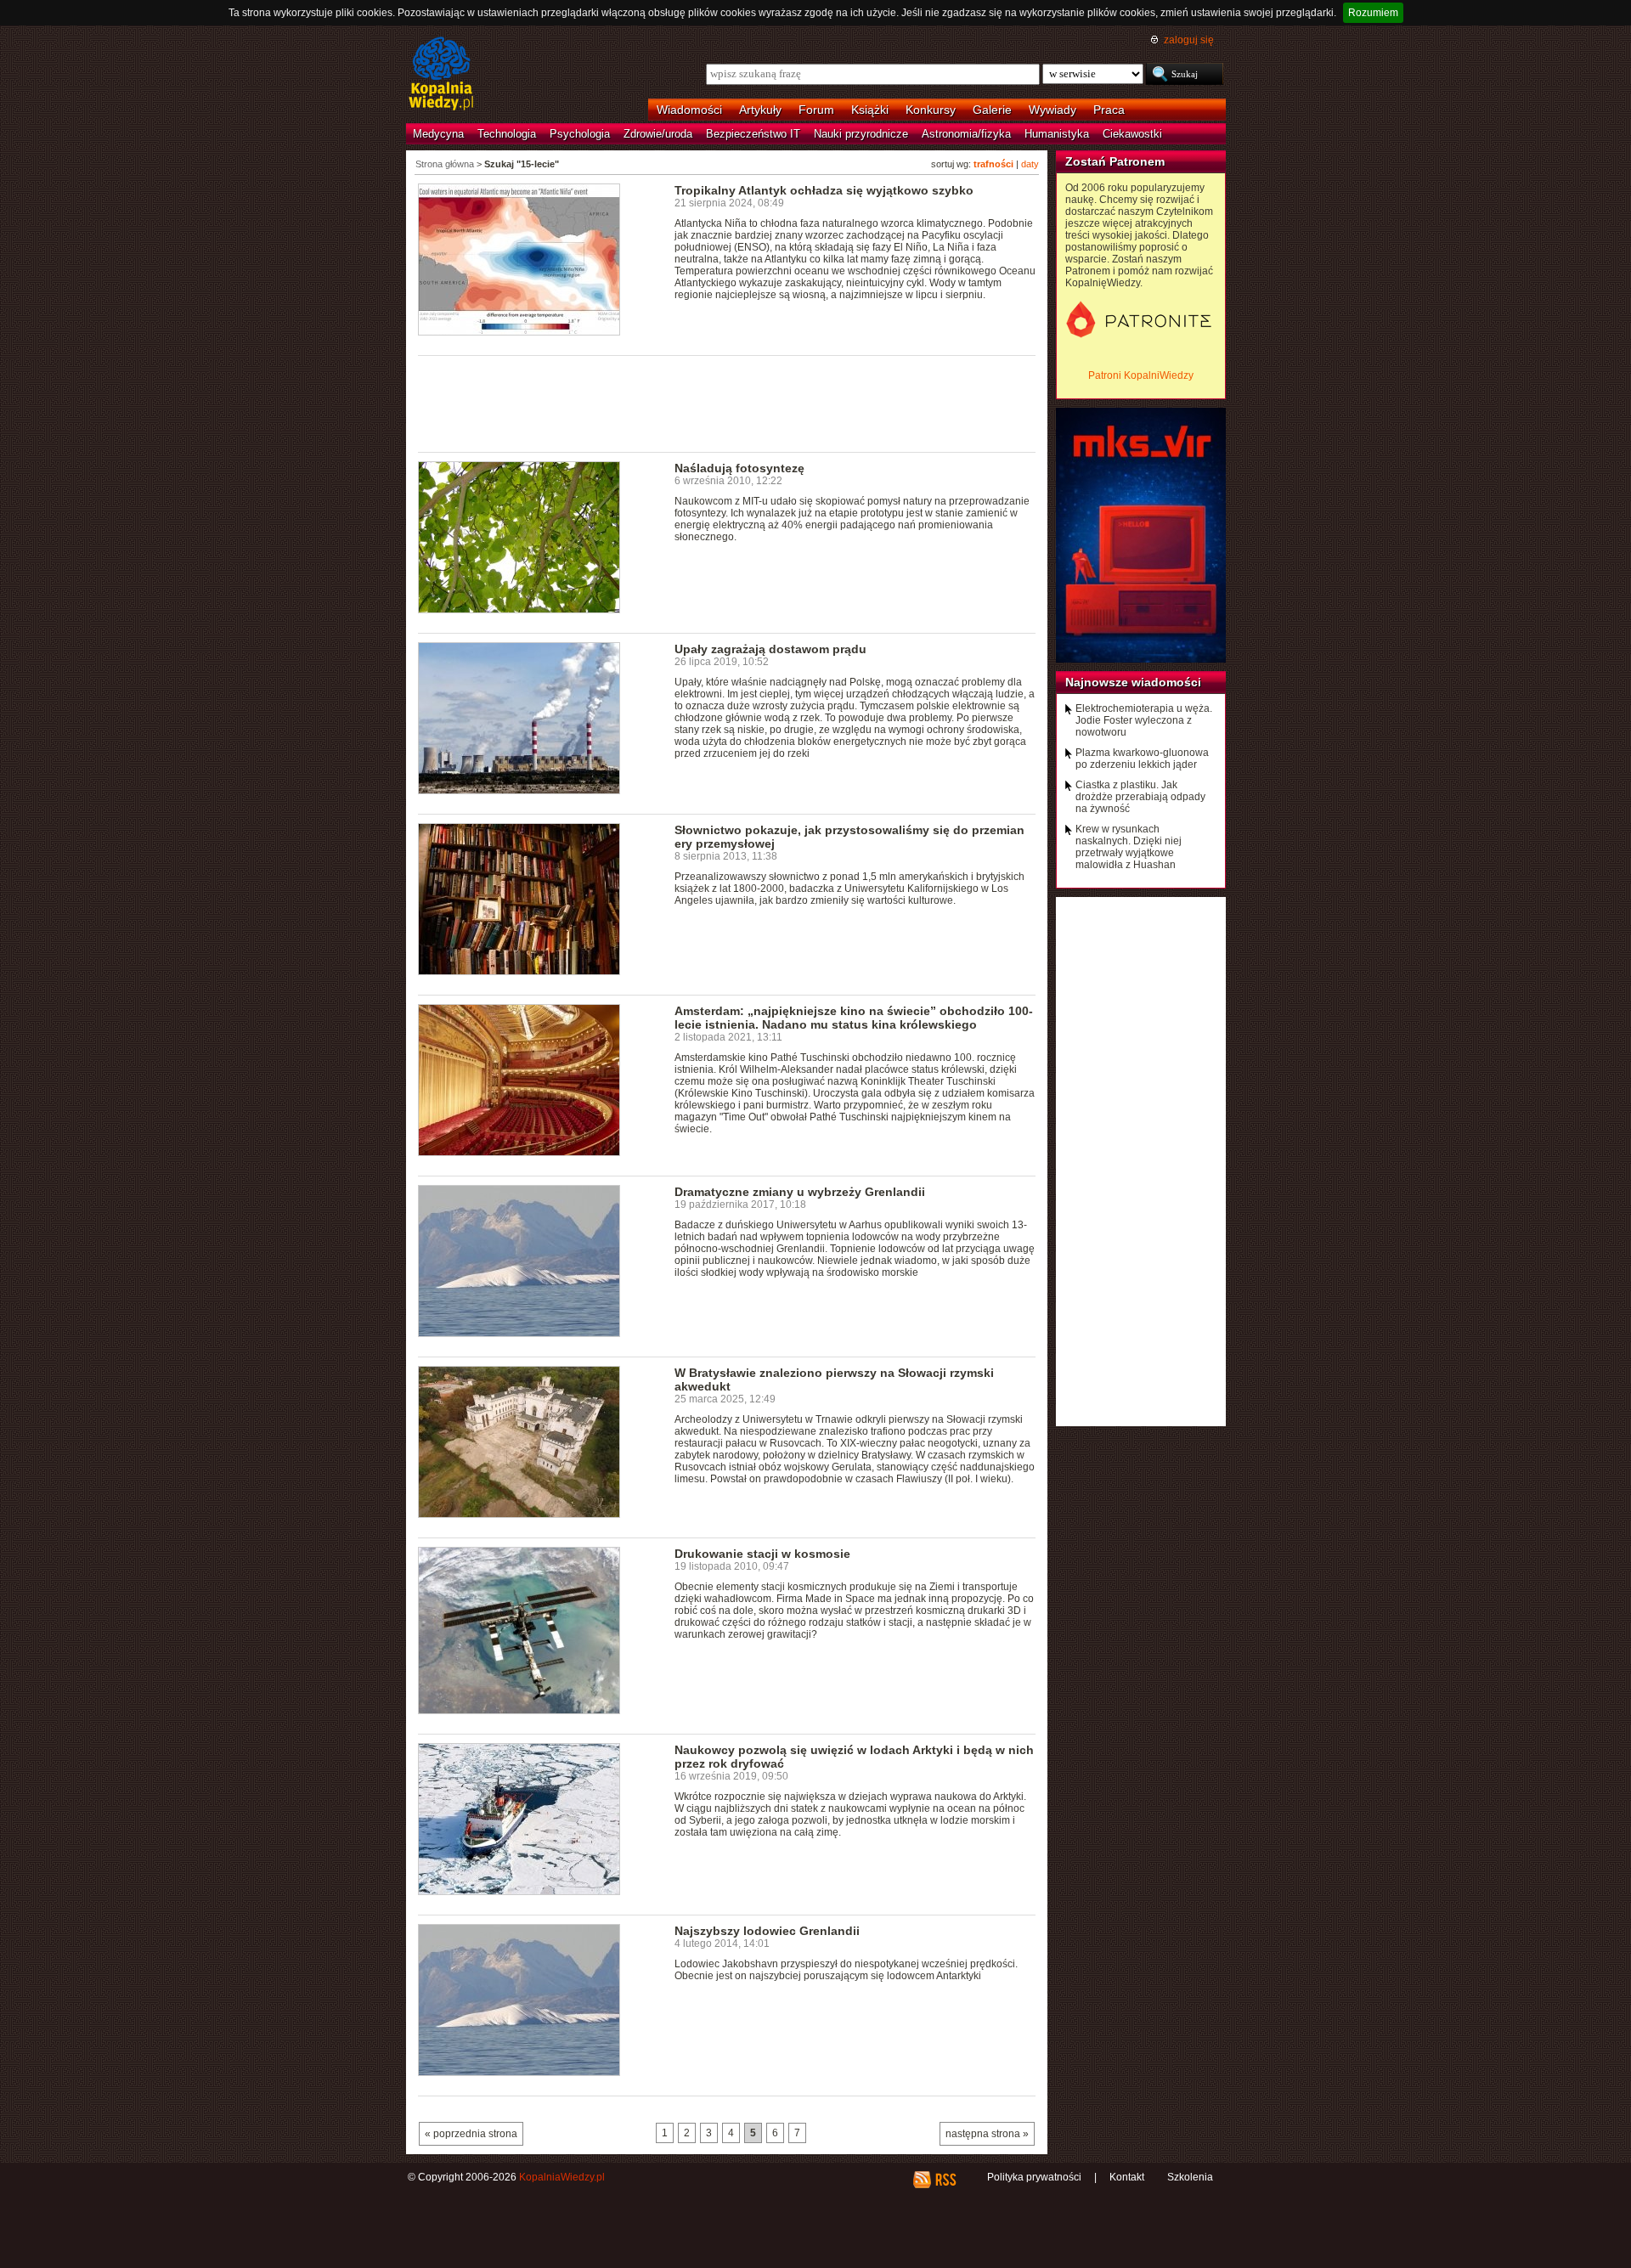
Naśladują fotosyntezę (739, 468)
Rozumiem (1373, 13)
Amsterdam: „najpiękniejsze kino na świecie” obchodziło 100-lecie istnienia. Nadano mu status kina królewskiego (854, 1018)
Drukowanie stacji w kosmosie (762, 1554)
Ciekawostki (1132, 134)
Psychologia (580, 134)
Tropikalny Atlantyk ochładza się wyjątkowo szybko (824, 190)
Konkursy (931, 110)
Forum (816, 110)
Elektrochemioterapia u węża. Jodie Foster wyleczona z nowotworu (1144, 720)
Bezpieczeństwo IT (753, 134)
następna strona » (987, 2134)
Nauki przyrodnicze (861, 134)
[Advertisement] (727, 403)
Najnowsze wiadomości (1133, 682)
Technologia (507, 134)
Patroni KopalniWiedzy (1141, 375)
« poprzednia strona (471, 2134)
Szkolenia (1190, 2177)
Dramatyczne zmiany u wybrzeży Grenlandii (800, 1192)
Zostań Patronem (1115, 161)
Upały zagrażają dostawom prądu (770, 649)
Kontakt (1127, 2177)
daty (1030, 164)
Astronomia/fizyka (966, 134)
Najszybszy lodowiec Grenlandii (767, 1931)
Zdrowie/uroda (658, 134)
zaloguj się (1189, 40)
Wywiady (1053, 110)
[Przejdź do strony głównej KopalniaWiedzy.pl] (441, 75)
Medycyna (438, 134)
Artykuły (760, 110)
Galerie (992, 110)
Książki (870, 110)
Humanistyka (1057, 134)
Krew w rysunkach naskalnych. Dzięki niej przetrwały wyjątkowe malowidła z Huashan (1129, 847)
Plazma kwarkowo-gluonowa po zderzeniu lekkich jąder (1142, 759)
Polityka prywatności (1034, 2177)
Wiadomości (689, 110)
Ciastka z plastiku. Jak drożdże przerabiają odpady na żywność (1140, 797)
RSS (945, 2180)
